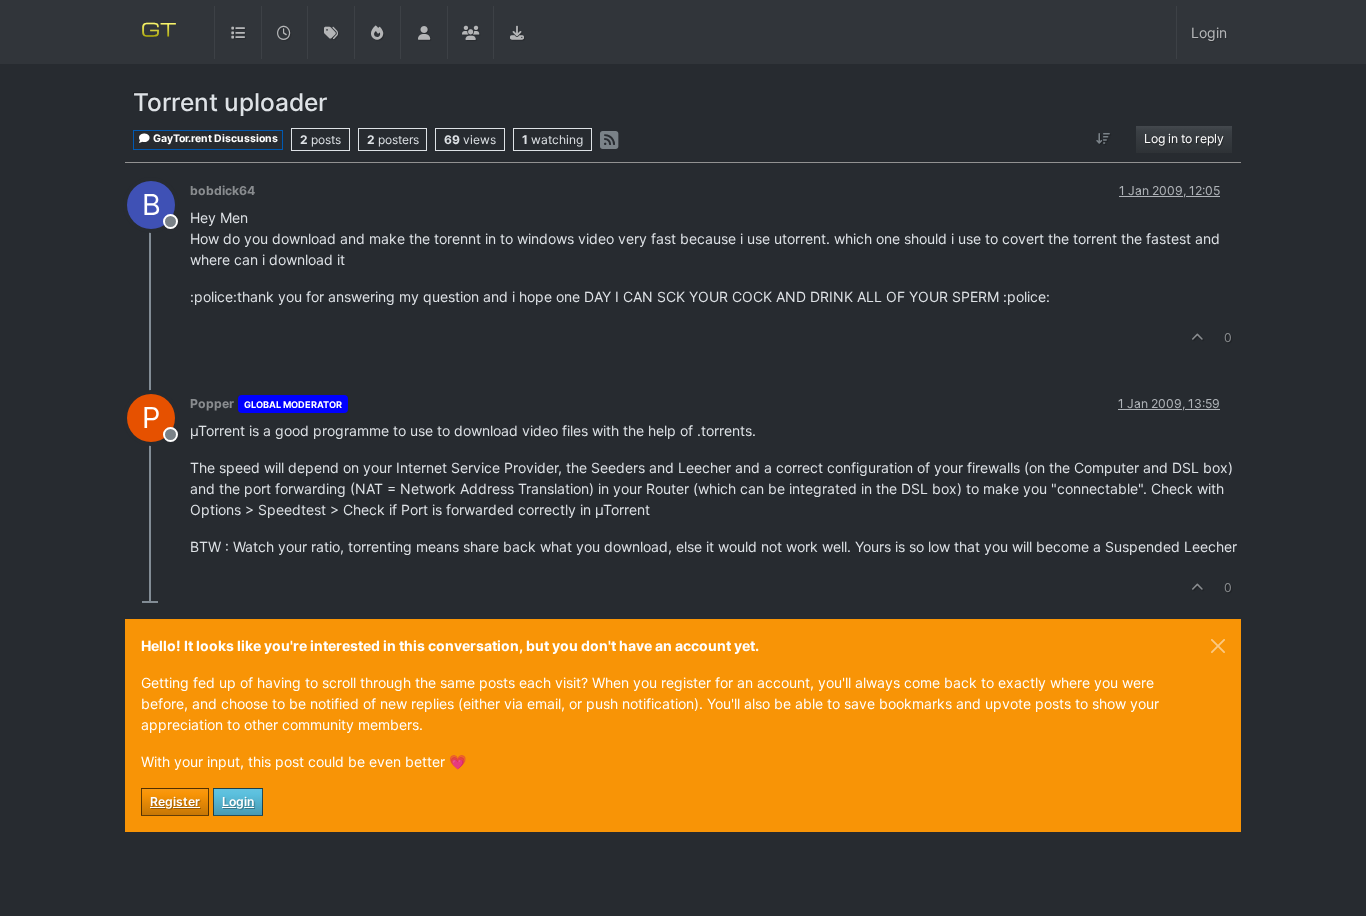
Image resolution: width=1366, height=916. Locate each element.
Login (238, 801)
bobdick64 (222, 190)
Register (175, 801)
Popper (212, 403)
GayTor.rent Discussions (214, 138)
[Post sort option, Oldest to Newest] (1103, 139)
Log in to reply (1184, 138)
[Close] (1218, 646)
